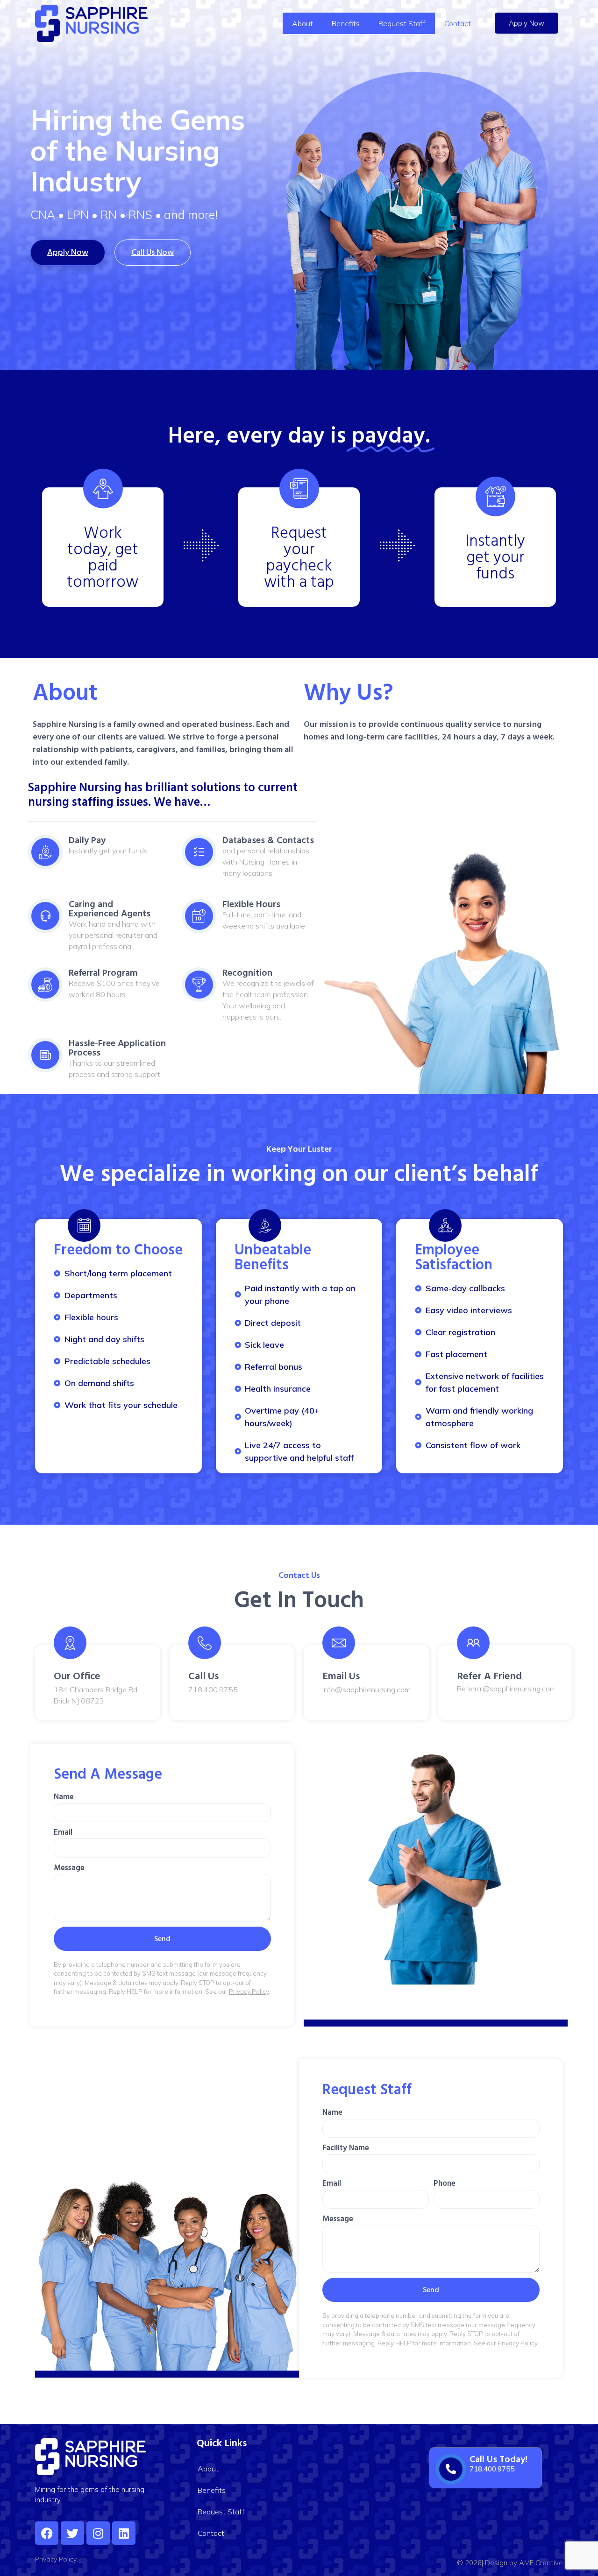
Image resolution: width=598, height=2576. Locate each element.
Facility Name (346, 2148)
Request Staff (402, 23)
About (303, 23)
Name (64, 1797)
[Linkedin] (124, 2533)
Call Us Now (153, 252)
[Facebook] (47, 2533)
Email (63, 1832)
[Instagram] (98, 2533)
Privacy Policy (249, 1992)
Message (69, 1868)
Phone (445, 2183)
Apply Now (527, 23)
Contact (458, 23)
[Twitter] (72, 2533)
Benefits (346, 23)
